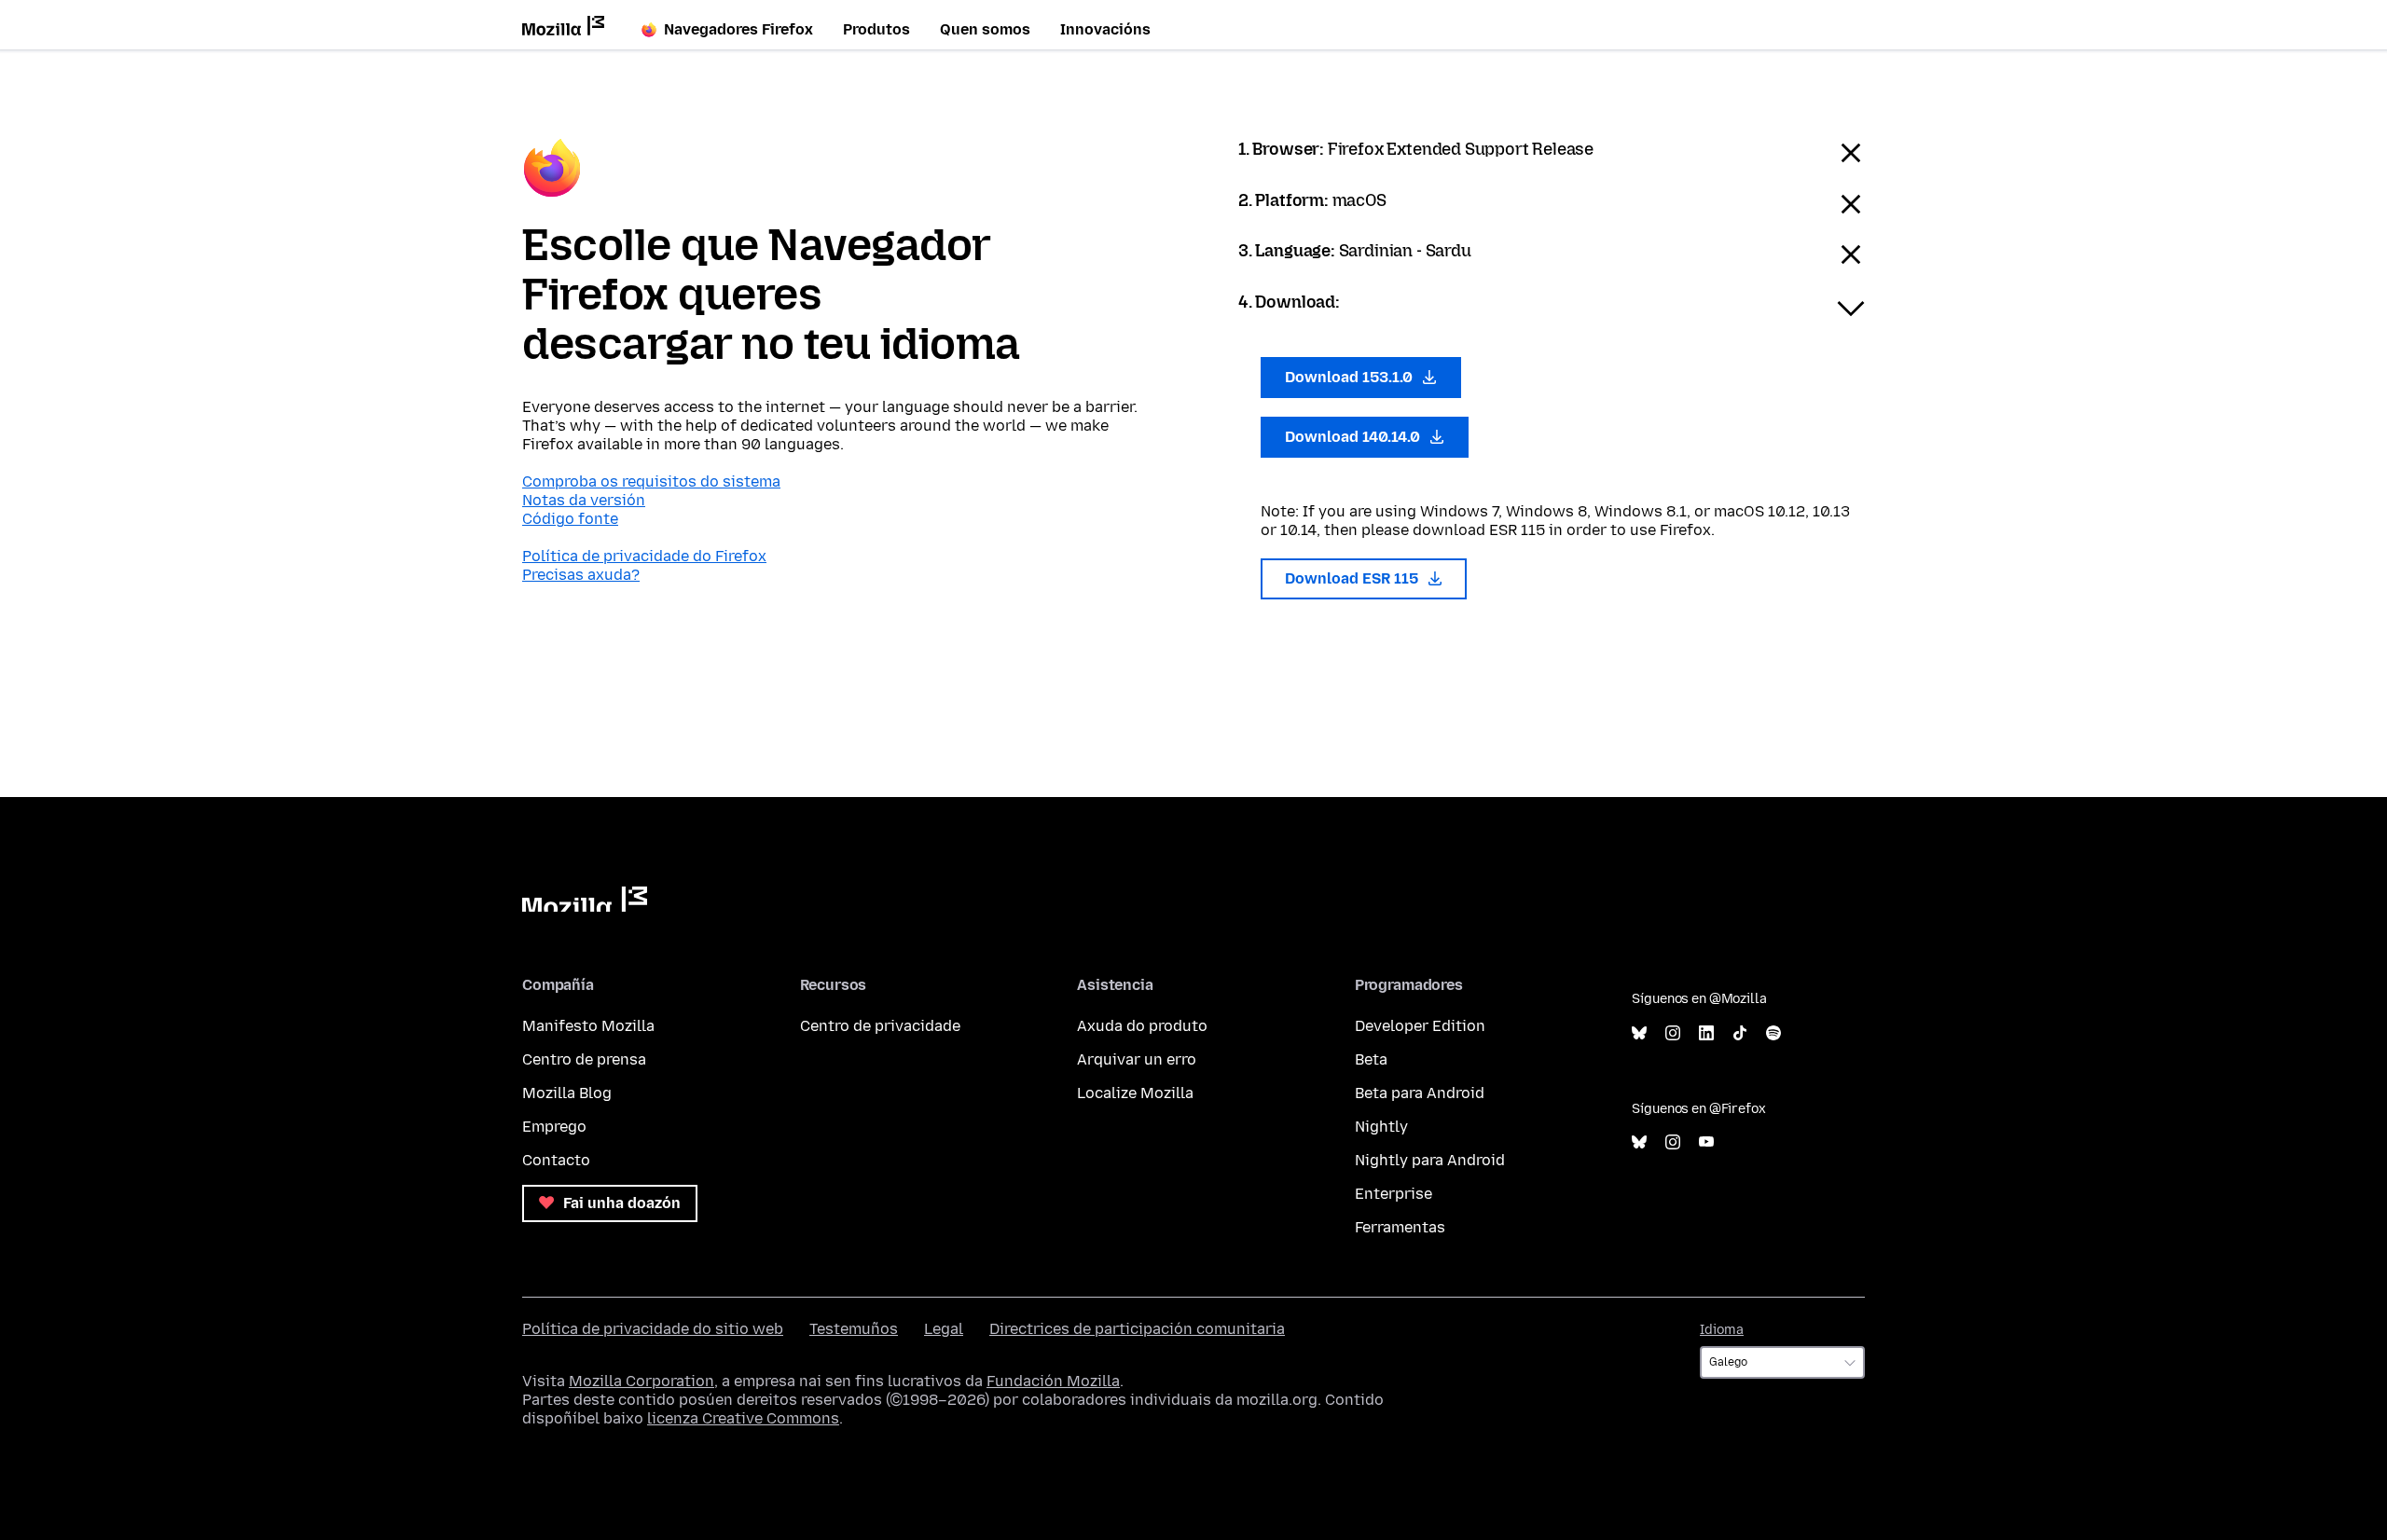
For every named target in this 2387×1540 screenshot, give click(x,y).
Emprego (554, 1127)
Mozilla (585, 899)
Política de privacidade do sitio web (653, 1329)
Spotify (1773, 1033)
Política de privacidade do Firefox (644, 556)
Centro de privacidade (880, 1026)
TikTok (1740, 1033)
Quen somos (985, 29)
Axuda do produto (1142, 1026)
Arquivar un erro (1137, 1059)
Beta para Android (1420, 1093)
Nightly (1381, 1127)
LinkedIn (1706, 1033)
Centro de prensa (584, 1059)
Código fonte (570, 519)
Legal (944, 1329)
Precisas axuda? (581, 575)
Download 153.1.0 (1351, 377)
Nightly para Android (1430, 1160)
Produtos (876, 29)
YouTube (1706, 1142)
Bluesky (1639, 1033)
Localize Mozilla (1135, 1093)
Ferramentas (1400, 1227)
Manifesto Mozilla (588, 1026)
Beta (1371, 1059)
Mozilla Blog (567, 1093)
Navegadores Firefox (738, 29)
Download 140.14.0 (1354, 437)
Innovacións (1105, 29)
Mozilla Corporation (642, 1381)
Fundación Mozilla (1053, 1381)
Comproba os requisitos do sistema (651, 481)
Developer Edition (1420, 1026)
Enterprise (1394, 1194)
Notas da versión (584, 500)
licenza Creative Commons (743, 1418)
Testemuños (854, 1329)
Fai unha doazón (620, 1203)
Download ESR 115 (1353, 578)
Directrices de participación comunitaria (1137, 1329)
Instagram (1673, 1033)
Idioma (1722, 1330)
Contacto (556, 1160)
